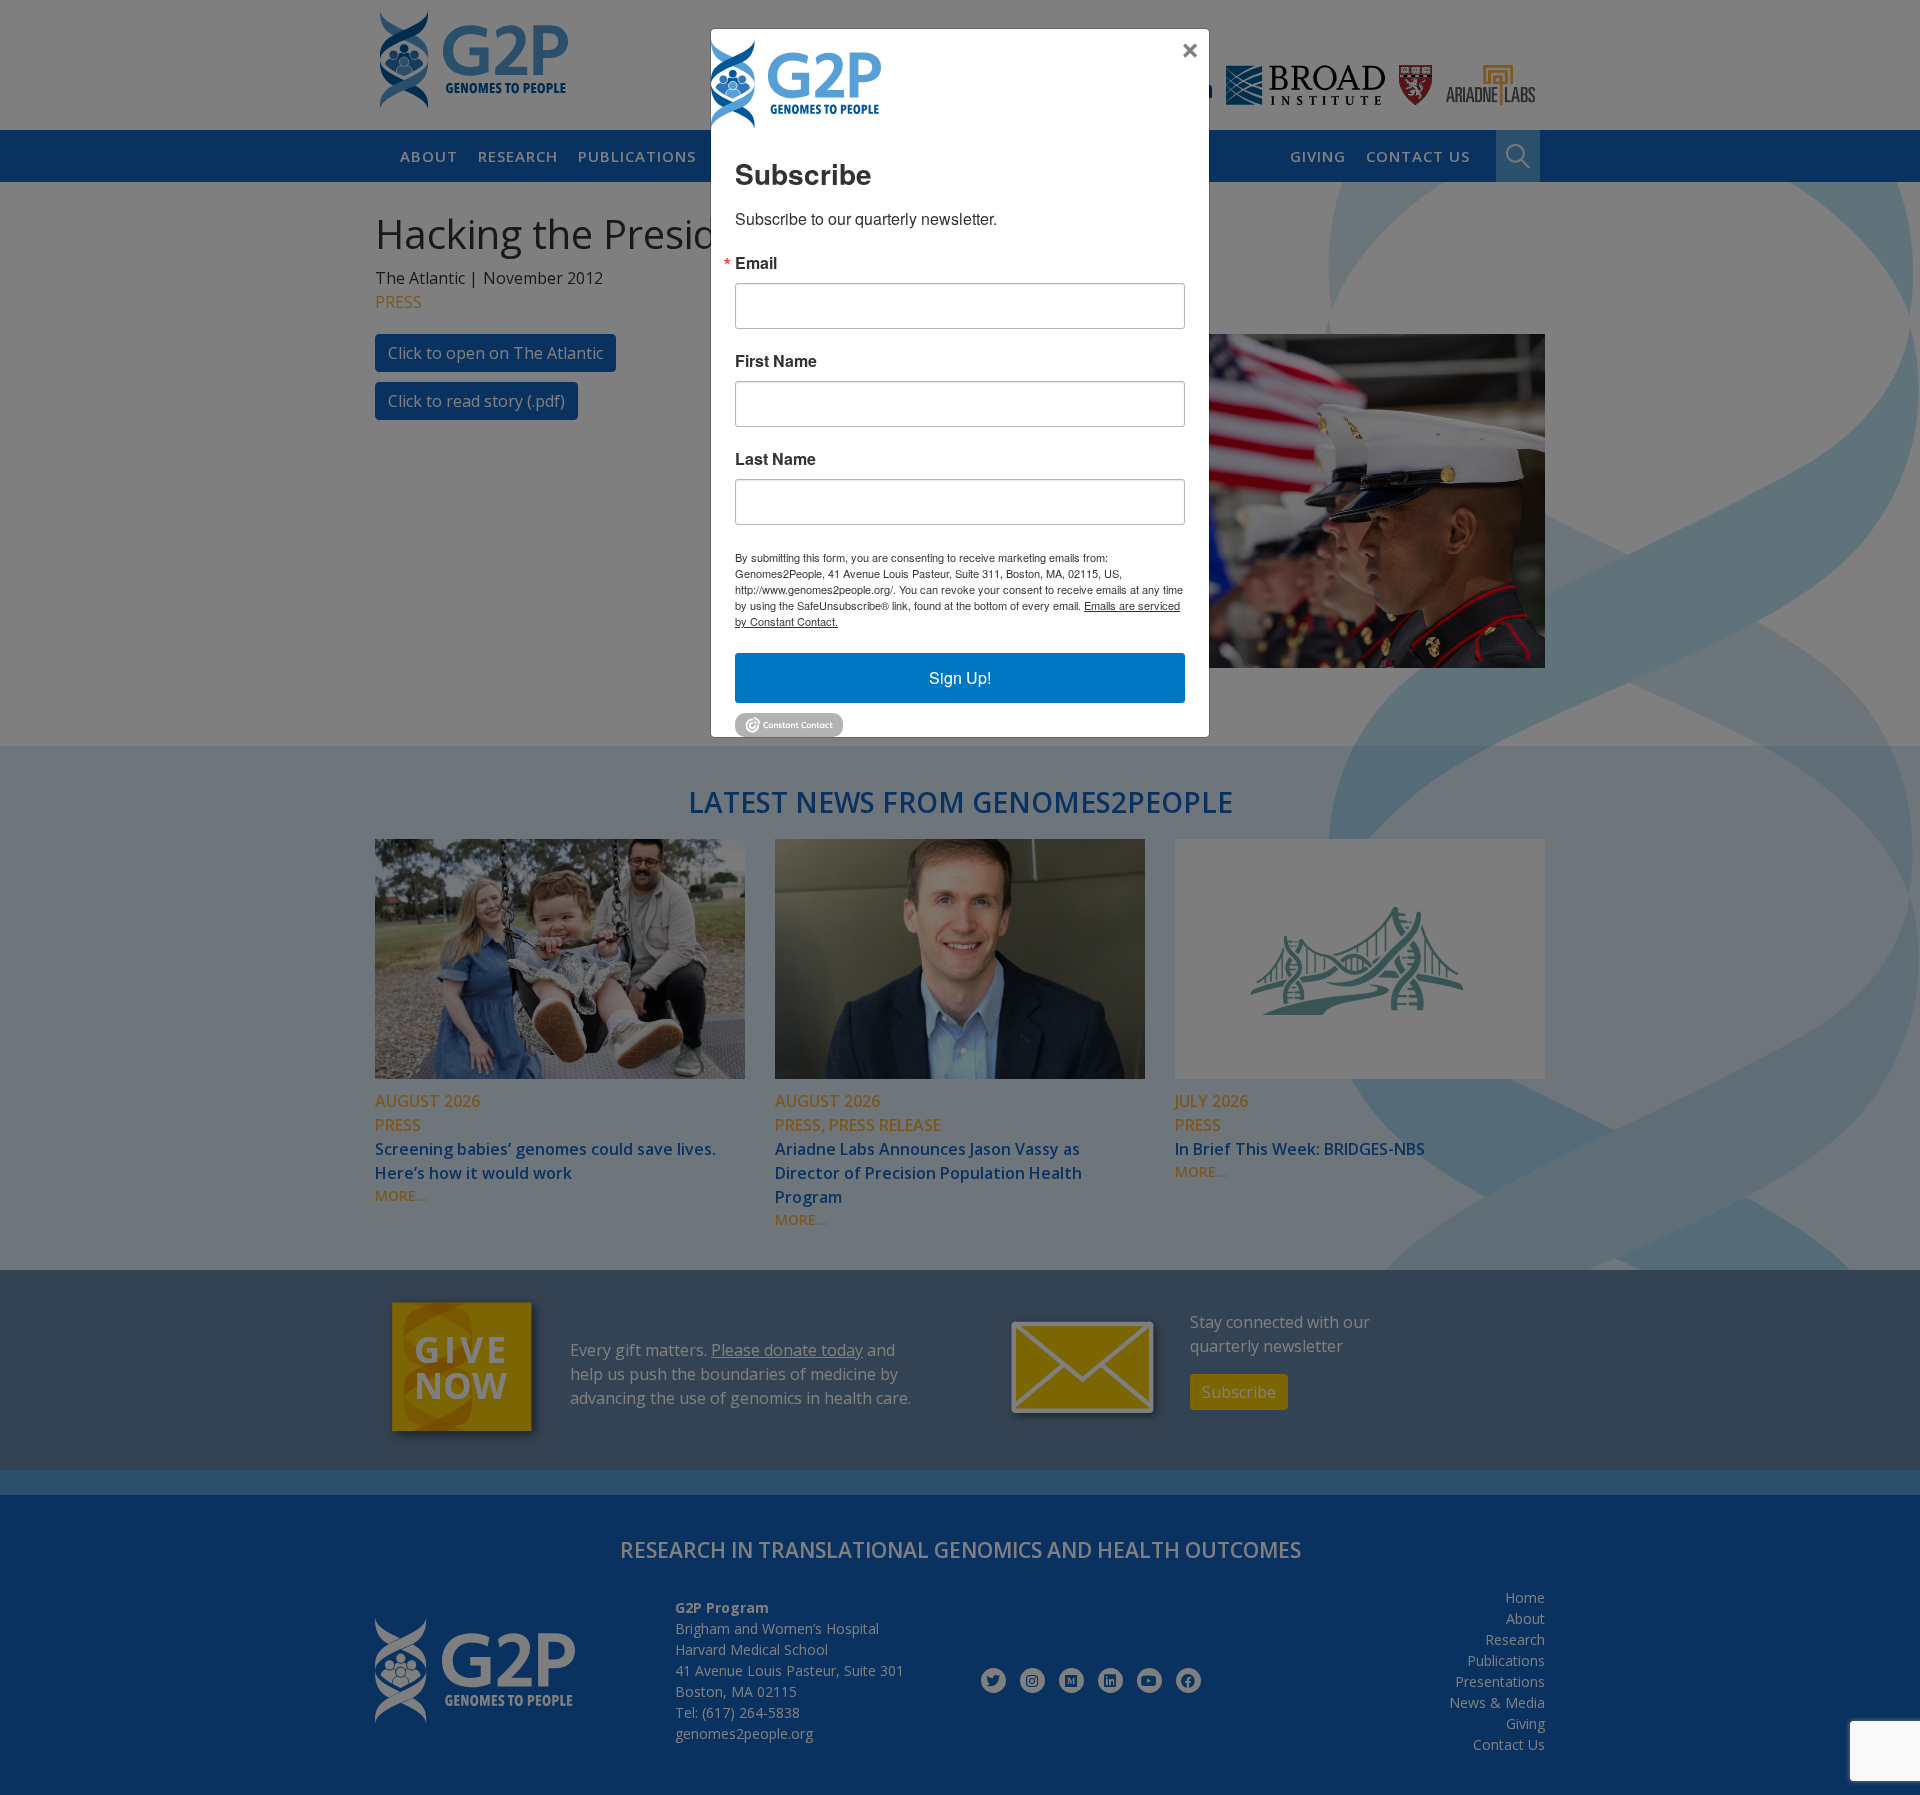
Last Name (775, 459)
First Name (776, 361)
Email (756, 263)
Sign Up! (960, 677)
